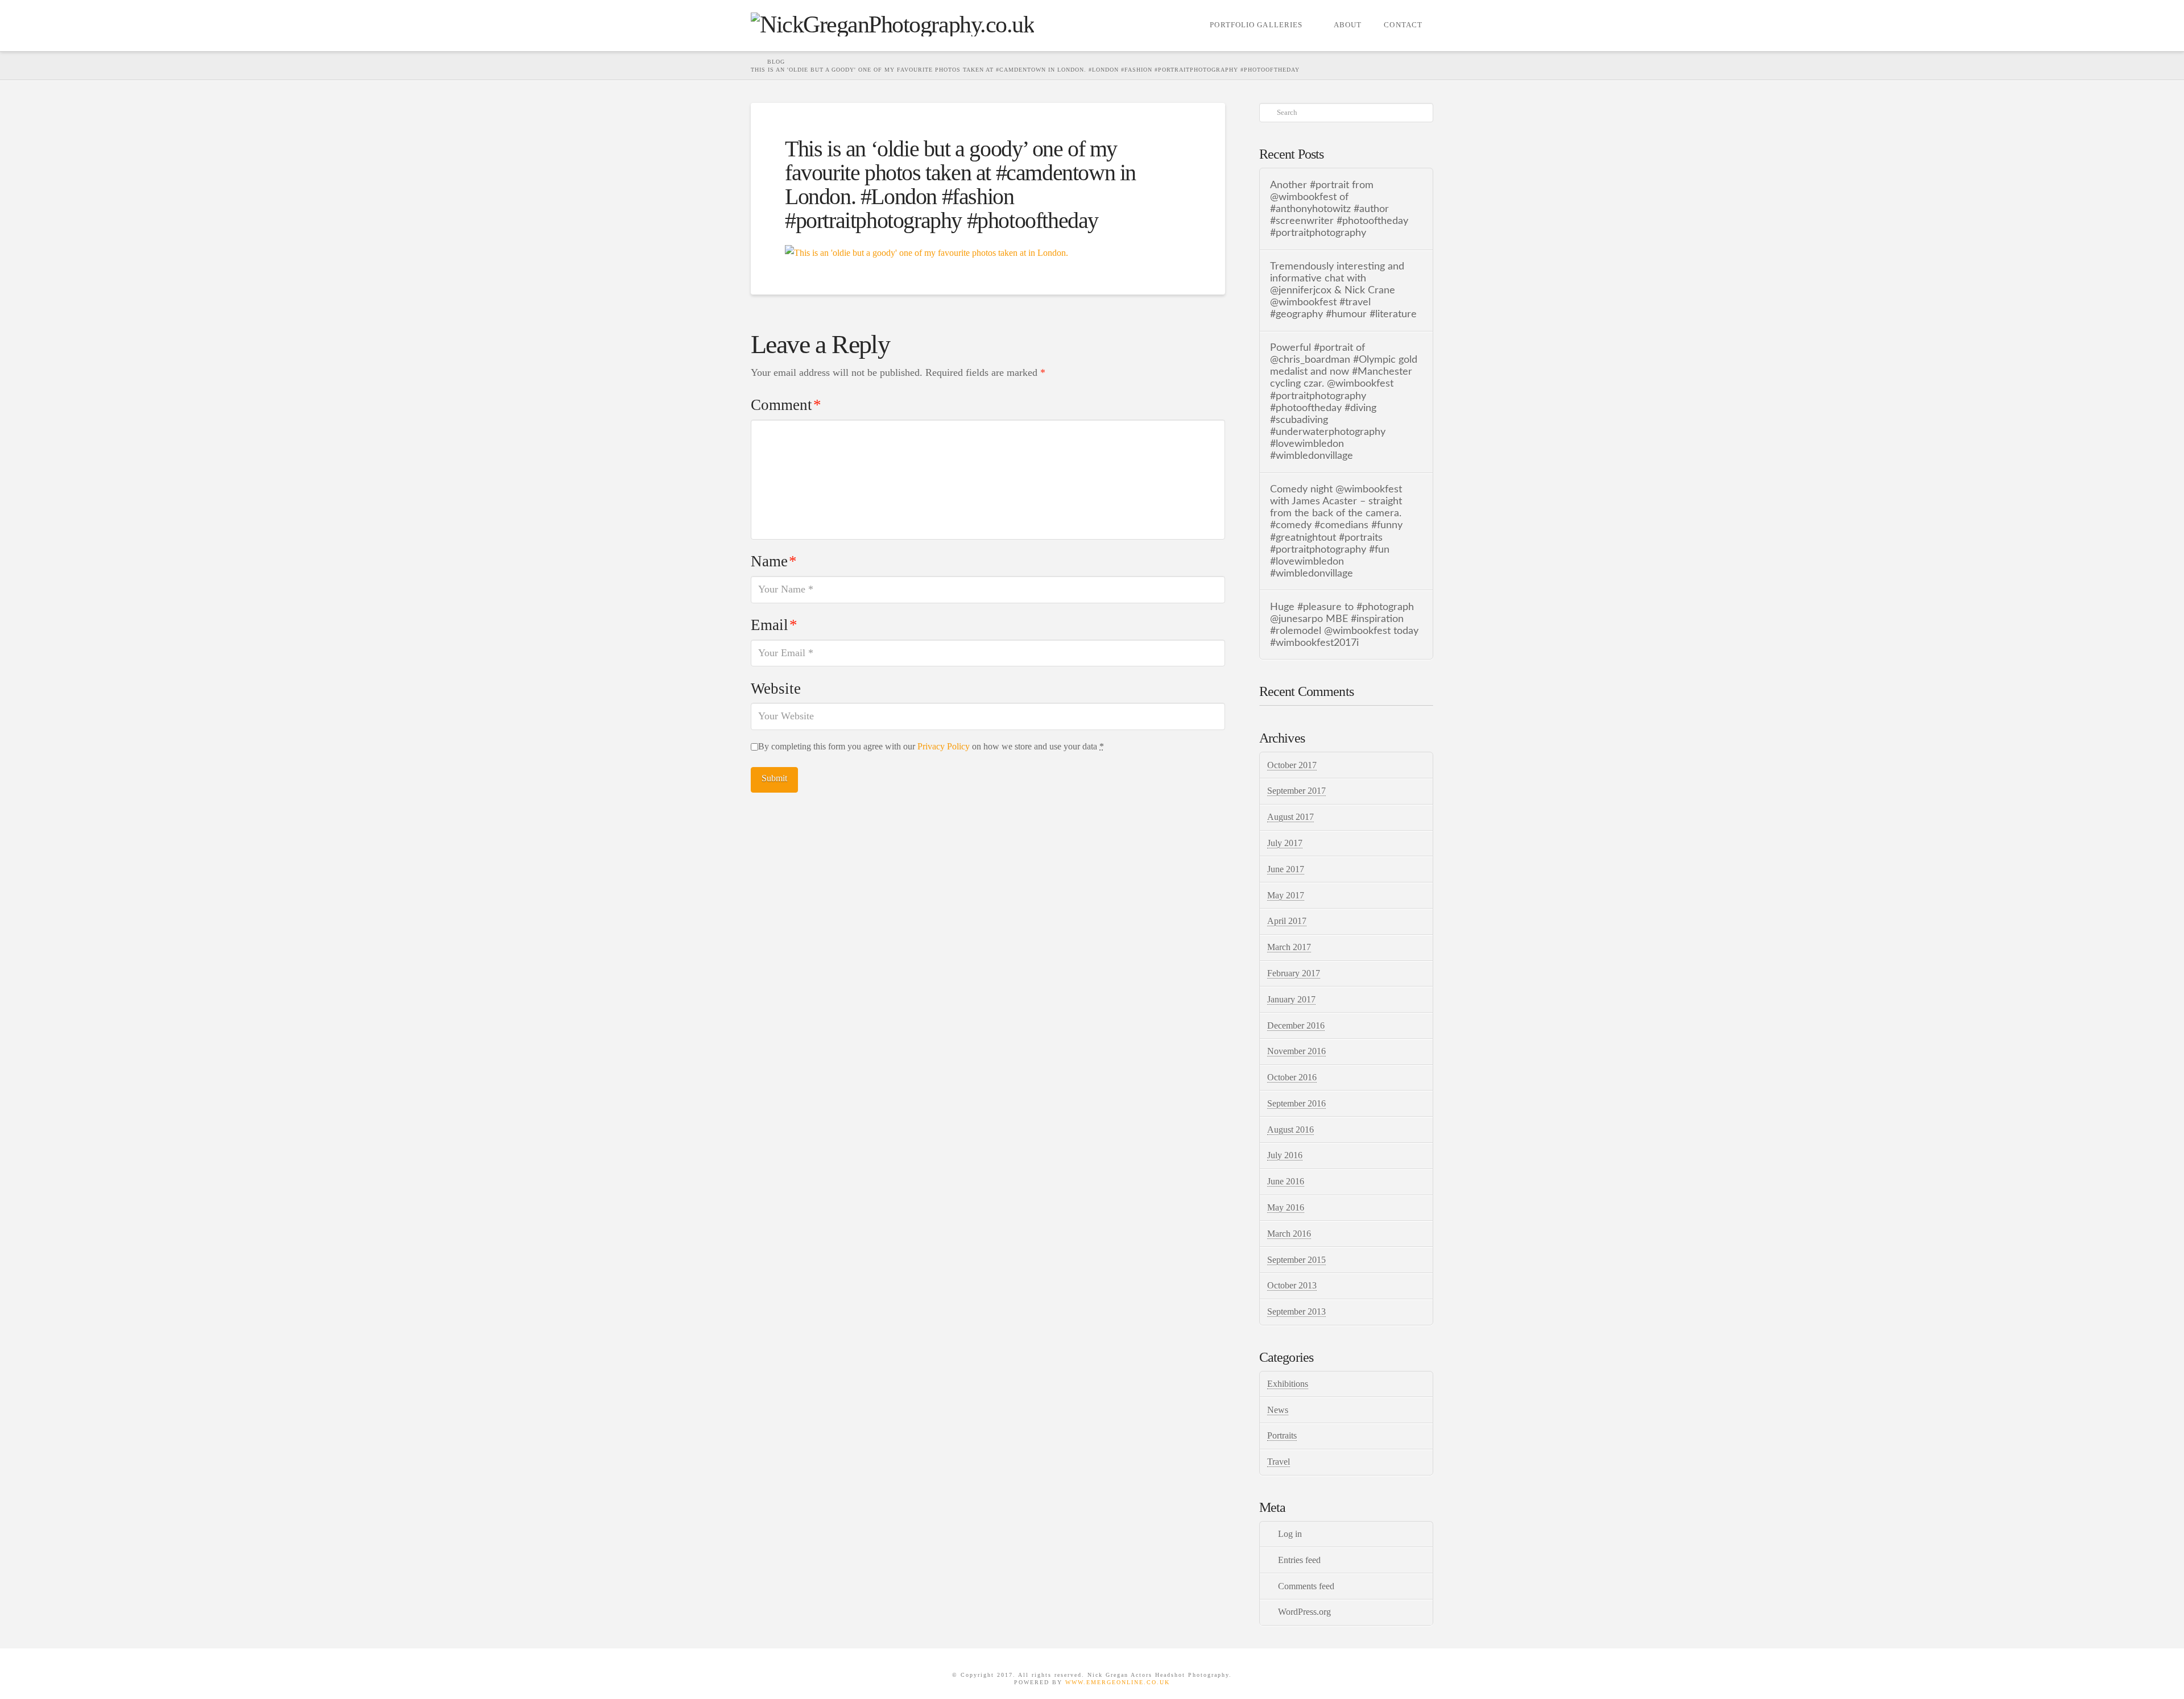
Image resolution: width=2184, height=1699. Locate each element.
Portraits (1282, 1435)
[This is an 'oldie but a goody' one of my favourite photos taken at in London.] (926, 252)
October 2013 (1292, 1285)
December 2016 (1296, 1025)
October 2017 (1292, 765)
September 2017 (1296, 791)
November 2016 (1296, 1051)
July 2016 (1285, 1155)
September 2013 (1296, 1311)
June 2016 (1286, 1181)
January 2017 (1291, 999)
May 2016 (1286, 1207)
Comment (786, 405)
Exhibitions (1288, 1384)
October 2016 (1292, 1077)
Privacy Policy (944, 746)
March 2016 (1289, 1234)
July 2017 (1285, 843)
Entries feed (1299, 1560)
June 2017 (1286, 869)
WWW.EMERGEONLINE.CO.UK (1118, 1682)
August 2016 (1290, 1130)
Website (776, 689)
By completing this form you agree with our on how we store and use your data (931, 746)
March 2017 (1289, 947)
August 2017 (1290, 817)
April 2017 (1287, 921)
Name (774, 561)
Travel (1279, 1462)
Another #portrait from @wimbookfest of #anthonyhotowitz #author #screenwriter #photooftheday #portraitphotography (1339, 209)
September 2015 (1296, 1260)
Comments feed (1306, 1586)
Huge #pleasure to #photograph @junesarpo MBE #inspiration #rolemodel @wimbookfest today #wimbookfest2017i (1344, 625)
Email (774, 625)
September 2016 (1296, 1103)
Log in (1290, 1534)
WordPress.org (1304, 1612)
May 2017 (1286, 895)
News (1278, 1410)
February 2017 (1294, 973)
